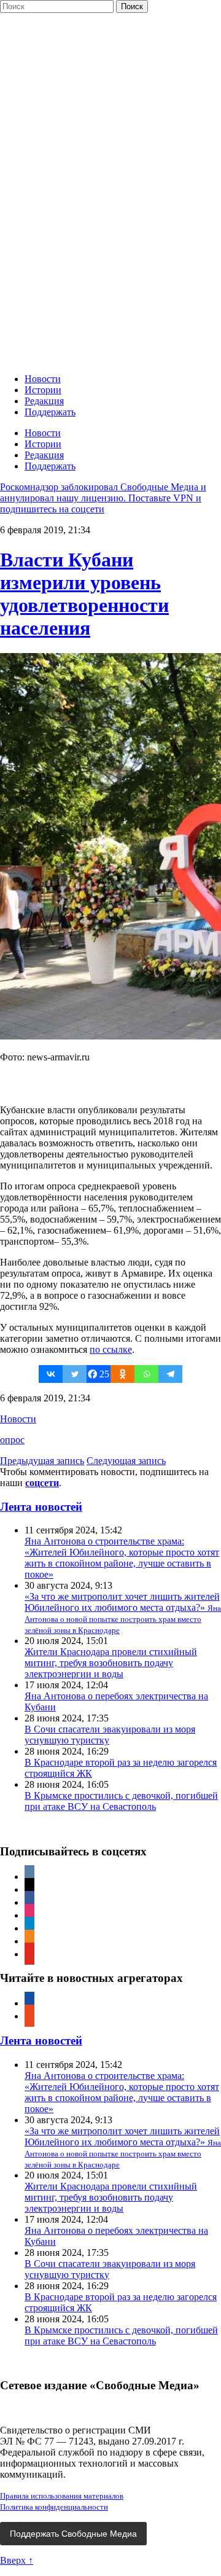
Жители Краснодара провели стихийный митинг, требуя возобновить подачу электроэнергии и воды (111, 1663)
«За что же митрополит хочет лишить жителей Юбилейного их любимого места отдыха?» (123, 1613)
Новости (43, 379)
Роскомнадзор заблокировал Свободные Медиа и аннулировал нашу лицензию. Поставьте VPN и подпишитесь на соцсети (103, 498)
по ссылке (111, 1349)
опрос (12, 1440)
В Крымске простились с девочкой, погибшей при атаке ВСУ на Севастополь (121, 1801)
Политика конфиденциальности (54, 2507)
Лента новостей (41, 1507)
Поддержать (50, 412)
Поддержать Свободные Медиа (73, 2534)
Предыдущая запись (42, 1461)
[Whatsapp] (146, 1374)
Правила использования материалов (62, 2496)
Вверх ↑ (17, 2560)
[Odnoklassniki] (122, 1374)
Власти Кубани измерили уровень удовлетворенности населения (84, 594)
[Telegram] (170, 1374)
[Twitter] (75, 1374)
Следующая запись (126, 1461)
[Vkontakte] (51, 1374)
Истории (43, 390)
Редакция (44, 401)
